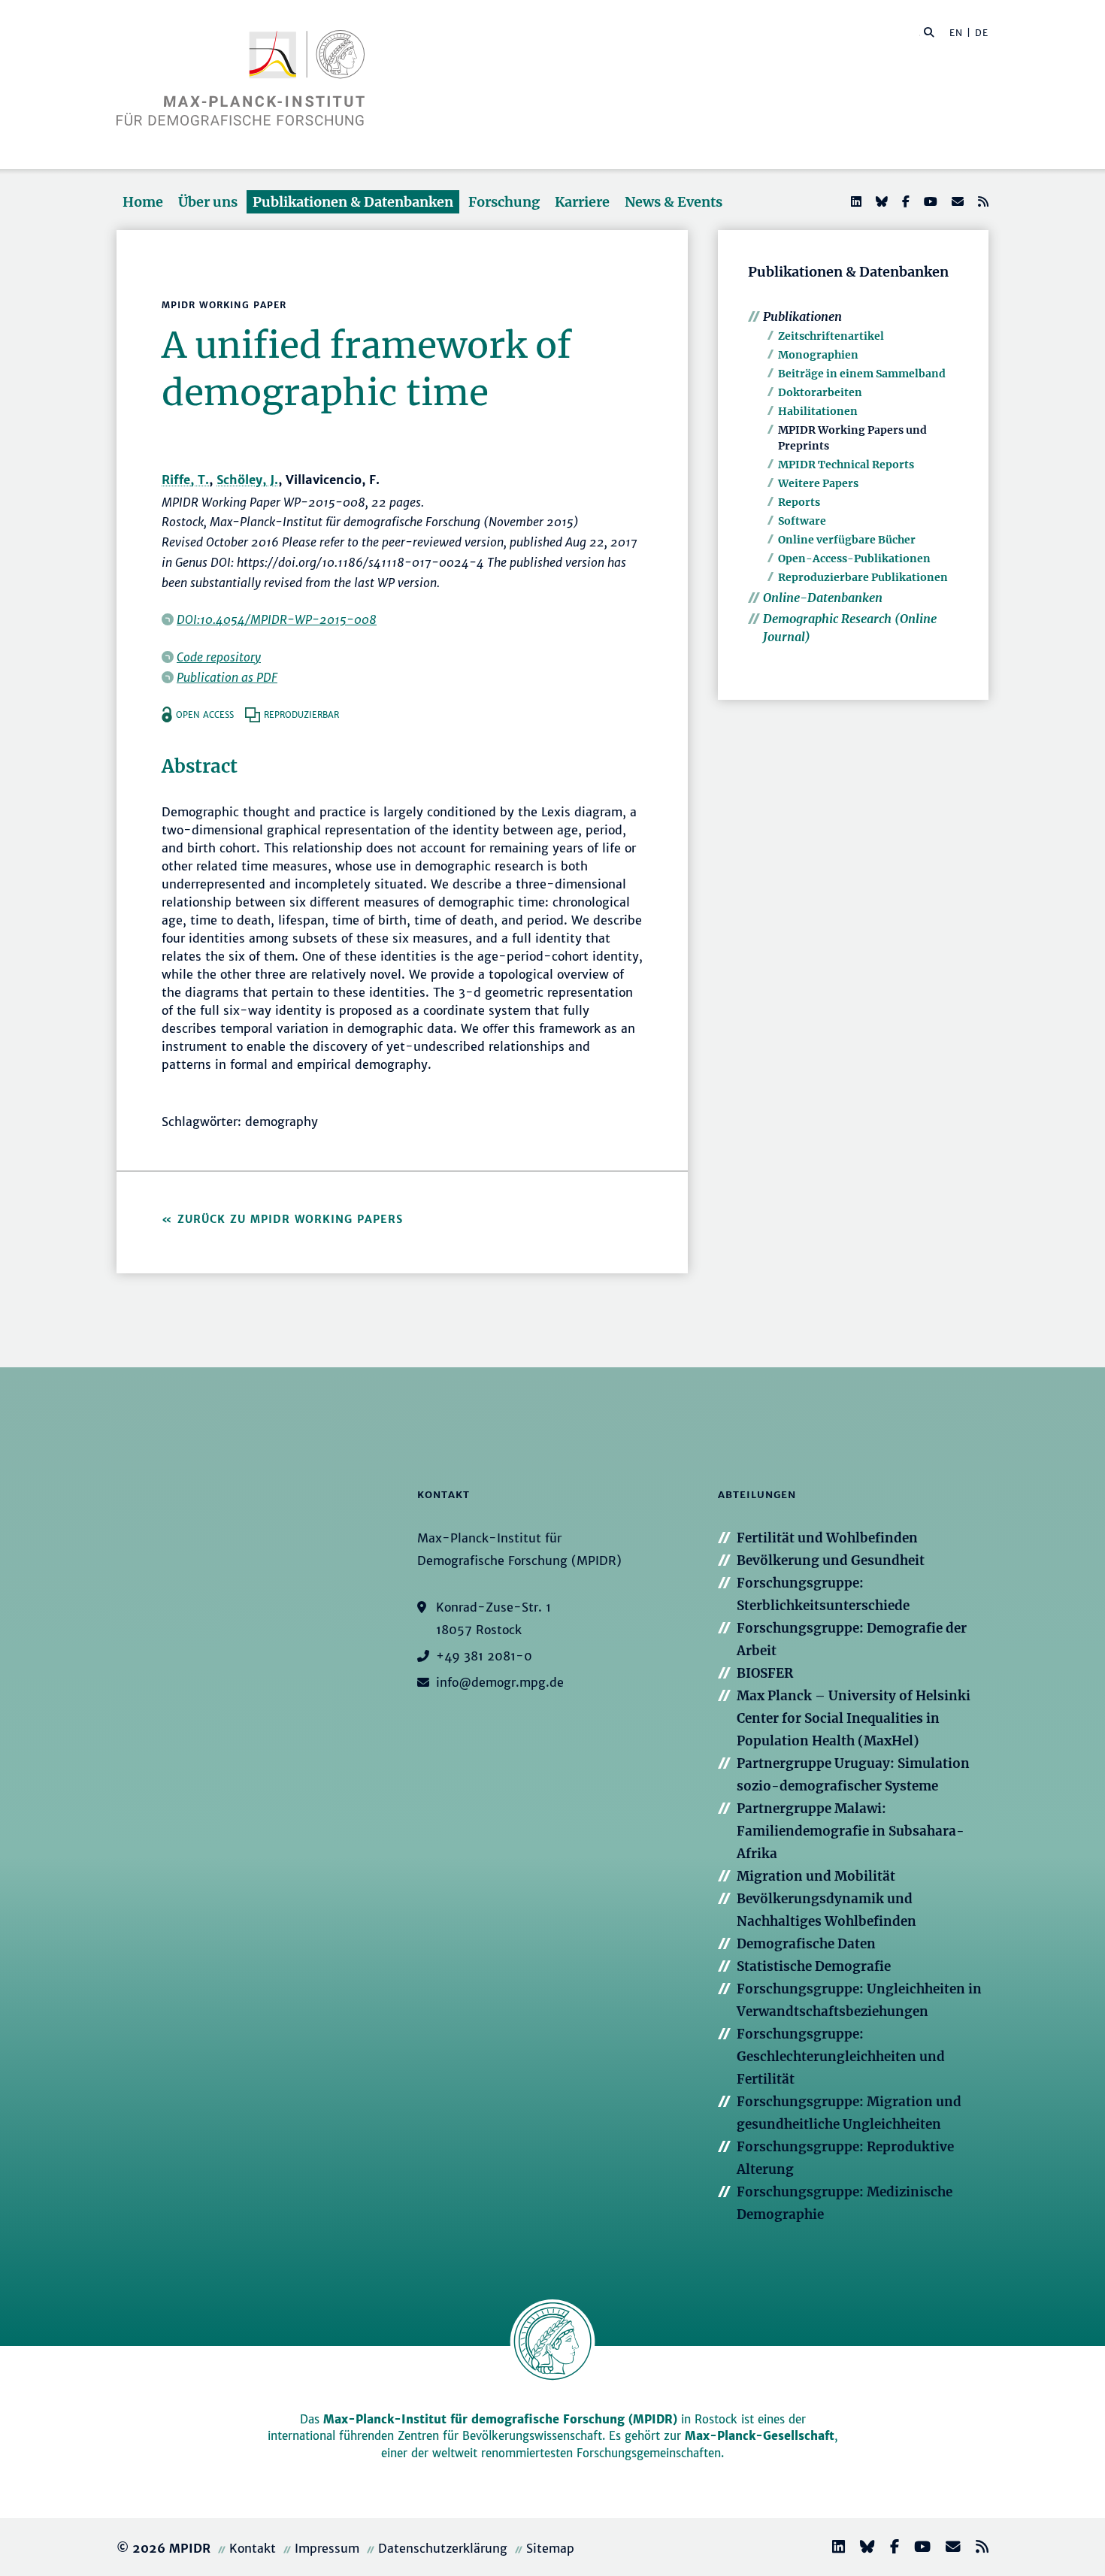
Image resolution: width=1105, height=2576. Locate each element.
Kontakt (253, 2548)
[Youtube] (929, 201)
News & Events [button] (674, 202)
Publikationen (802, 316)
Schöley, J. (247, 480)
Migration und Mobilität (816, 1876)
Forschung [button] (504, 202)
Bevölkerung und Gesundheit (831, 1560)
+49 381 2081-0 (484, 1656)
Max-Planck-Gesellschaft (760, 2436)
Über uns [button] (208, 202)
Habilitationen (818, 411)
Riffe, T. (185, 480)
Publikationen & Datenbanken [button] (353, 202)
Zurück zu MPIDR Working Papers (290, 1219)
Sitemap (550, 2548)
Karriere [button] (582, 202)
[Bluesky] (880, 201)
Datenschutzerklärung (443, 2548)
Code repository (219, 657)
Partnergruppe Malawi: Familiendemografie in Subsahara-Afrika (851, 1831)
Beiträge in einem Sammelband (862, 374)
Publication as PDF (227, 677)
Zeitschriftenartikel (831, 336)
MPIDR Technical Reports (846, 465)
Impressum (327, 2548)
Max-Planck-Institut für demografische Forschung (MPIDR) (500, 2419)
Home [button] (143, 202)
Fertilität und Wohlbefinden (827, 1538)
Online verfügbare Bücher (847, 540)
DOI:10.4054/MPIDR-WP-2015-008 (277, 619)
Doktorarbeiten (820, 392)
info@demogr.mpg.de (500, 1682)
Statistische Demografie (814, 1966)
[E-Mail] (956, 201)
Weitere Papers (818, 483)
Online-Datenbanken (823, 598)
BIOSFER (765, 1673)
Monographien (818, 355)
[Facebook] (904, 201)
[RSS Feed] (982, 201)
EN (956, 33)
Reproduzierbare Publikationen (863, 577)
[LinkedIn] (855, 201)
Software (802, 521)
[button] (929, 32)
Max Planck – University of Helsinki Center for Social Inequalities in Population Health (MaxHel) (854, 1718)
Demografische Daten (806, 1944)
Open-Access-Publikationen (854, 558)
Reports (799, 502)
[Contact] (947, 2549)
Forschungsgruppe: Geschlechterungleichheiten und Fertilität (841, 2057)
